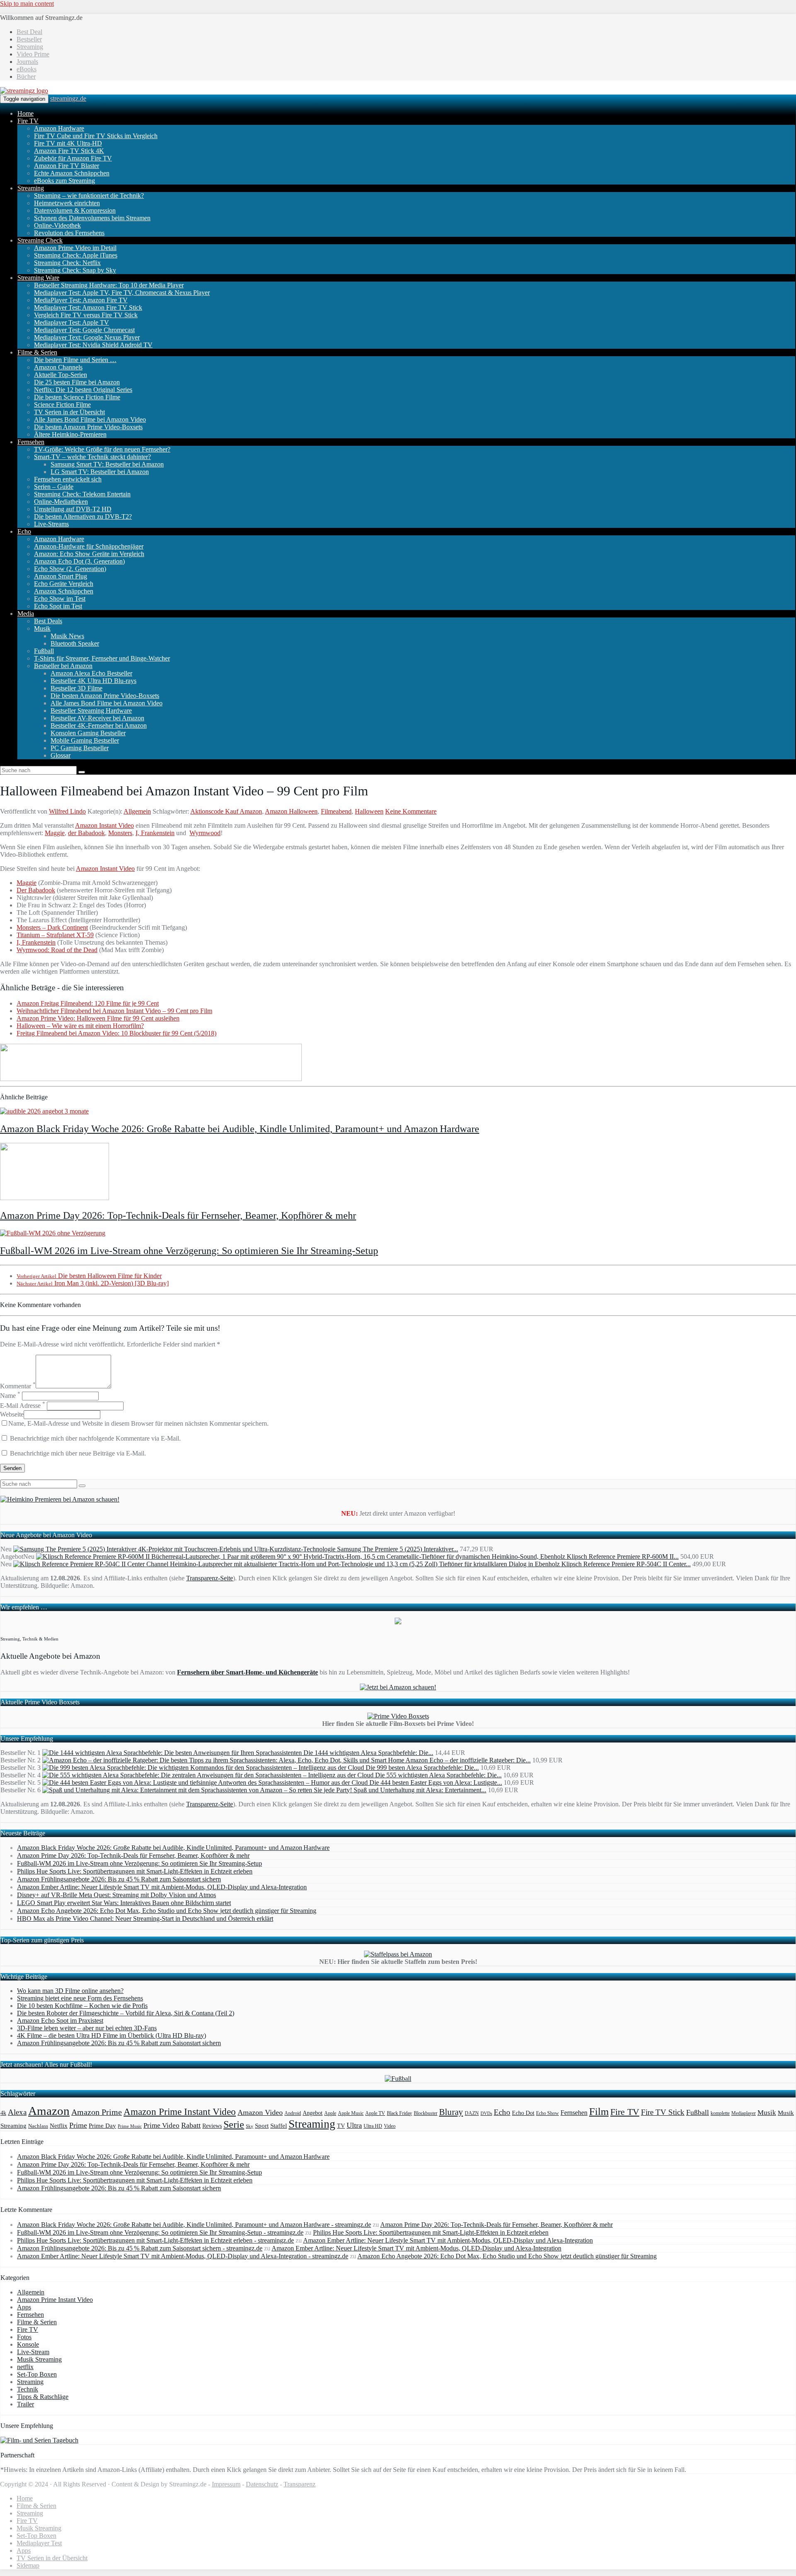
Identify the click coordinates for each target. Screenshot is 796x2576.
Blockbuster (426, 2113)
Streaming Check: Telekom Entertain (82, 494)
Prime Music (130, 2126)
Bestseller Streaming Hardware (91, 711)
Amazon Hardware (59, 128)
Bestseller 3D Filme (76, 688)
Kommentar (18, 1386)
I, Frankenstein (155, 833)
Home (25, 113)
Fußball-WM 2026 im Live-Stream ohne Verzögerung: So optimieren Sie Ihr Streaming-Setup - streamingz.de (160, 2232)
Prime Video (161, 2125)
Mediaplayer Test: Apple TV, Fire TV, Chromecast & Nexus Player (122, 293)
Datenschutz (262, 2484)
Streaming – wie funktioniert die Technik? (89, 196)
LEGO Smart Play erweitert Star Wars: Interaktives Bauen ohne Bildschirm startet (124, 1903)
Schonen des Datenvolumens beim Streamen (92, 218)
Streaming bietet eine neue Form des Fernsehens (80, 1998)
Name (10, 1396)
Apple (330, 2113)
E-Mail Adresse (23, 1406)
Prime (78, 2125)
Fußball (44, 651)
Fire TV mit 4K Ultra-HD (68, 143)
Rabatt (191, 2125)
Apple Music (351, 2113)
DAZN (472, 2113)
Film (599, 2111)
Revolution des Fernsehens (69, 233)
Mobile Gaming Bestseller (85, 740)
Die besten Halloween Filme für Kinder (89, 1276)
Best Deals (48, 621)
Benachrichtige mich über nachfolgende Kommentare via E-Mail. (95, 1438)
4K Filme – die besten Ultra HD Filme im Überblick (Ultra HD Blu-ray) (112, 2035)
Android (293, 2113)
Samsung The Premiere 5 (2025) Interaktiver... (398, 1549)
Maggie (55, 833)
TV (341, 2126)
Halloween (369, 811)
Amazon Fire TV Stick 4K (69, 151)
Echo (24, 531)
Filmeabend (336, 811)
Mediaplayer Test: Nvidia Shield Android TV (93, 345)
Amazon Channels (58, 367)
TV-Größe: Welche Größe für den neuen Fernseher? (102, 449)
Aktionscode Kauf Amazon (226, 811)
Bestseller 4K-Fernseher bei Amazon (99, 725)
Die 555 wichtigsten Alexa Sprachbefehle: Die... (438, 1775)
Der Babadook (36, 890)
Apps (24, 2307)
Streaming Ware (38, 278)
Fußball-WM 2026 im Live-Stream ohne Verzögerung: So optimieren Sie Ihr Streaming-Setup (189, 1251)
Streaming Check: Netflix (67, 263)
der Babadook (86, 833)
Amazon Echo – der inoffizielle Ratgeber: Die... (468, 1760)
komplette (720, 2113)
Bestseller (29, 39)
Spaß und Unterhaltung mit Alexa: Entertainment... (420, 1790)
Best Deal (29, 32)
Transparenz (300, 2484)
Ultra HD (373, 2126)
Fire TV (28, 121)
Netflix (59, 2126)
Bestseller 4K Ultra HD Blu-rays (93, 681)
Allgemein (137, 811)
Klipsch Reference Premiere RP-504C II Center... (626, 1564)
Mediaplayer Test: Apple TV (72, 322)
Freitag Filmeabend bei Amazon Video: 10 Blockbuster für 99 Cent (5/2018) (116, 1033)
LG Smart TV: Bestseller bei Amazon (100, 472)
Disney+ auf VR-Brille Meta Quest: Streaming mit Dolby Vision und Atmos (116, 1895)
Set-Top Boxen (37, 2374)
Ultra (354, 2125)
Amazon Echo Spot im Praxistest (60, 2021)
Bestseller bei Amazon (63, 666)
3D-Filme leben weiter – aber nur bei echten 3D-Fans (87, 2028)
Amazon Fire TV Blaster (67, 166)
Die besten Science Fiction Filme (77, 397)
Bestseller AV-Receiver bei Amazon (97, 718)
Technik (28, 2389)
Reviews (212, 2126)
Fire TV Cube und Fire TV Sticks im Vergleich (96, 136)
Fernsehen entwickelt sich (68, 479)
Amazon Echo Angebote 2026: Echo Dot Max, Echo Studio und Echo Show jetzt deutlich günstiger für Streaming (167, 1911)
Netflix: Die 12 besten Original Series (83, 390)
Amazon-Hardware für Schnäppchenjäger (89, 546)
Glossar (61, 755)
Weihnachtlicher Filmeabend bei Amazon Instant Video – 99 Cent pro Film (114, 1011)
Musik (42, 628)
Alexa (17, 2112)
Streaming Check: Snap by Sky (75, 270)
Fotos (24, 2337)
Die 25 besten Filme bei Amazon (77, 382)
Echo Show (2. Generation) (70, 569)
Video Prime (33, 54)
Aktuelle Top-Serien (61, 375)
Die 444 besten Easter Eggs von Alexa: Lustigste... (436, 1783)
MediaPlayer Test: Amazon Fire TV (81, 300)
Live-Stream (33, 2352)
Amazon (49, 2111)
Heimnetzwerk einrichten (67, 203)
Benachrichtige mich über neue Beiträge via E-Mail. (78, 1453)
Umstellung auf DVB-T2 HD (73, 509)
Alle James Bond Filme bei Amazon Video (90, 419)
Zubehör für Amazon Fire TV (73, 158)
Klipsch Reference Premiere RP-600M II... (623, 1557)
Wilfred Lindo (67, 811)
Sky (250, 2126)
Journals (27, 62)
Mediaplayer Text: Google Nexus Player (87, 337)
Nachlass (38, 2126)
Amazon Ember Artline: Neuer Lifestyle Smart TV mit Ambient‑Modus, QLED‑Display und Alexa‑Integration (162, 1887)
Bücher (26, 77)
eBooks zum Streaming (64, 181)
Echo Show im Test (60, 599)
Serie (234, 2124)
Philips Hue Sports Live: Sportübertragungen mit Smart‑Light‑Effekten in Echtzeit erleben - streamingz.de (155, 2240)
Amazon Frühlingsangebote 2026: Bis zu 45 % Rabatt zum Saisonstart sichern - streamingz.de (140, 2248)
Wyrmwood (205, 833)
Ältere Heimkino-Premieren (70, 434)
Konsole (28, 2344)
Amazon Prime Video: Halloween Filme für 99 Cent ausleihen (98, 1018)
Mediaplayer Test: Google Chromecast (84, 330)
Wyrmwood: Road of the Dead (57, 950)
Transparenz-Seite (210, 1578)
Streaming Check (40, 240)
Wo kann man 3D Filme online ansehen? (70, 1991)
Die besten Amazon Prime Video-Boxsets (88, 427)
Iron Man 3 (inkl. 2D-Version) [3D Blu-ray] (93, 1283)
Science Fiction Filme (62, 405)
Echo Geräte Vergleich (64, 584)
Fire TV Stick (663, 2112)
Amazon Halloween (291, 811)
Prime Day (102, 2126)
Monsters (120, 833)
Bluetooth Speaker (75, 643)
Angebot (313, 2113)
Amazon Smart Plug (61, 576)
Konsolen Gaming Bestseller (88, 733)
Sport (262, 2125)
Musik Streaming (39, 2359)
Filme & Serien (37, 352)
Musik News (67, 636)
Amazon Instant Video (104, 825)
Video (390, 2126)
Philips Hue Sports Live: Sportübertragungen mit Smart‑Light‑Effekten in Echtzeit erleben (135, 1871)
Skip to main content (27, 4)
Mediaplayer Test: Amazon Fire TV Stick (88, 307)
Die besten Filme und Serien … (75, 360)
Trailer (25, 2404)
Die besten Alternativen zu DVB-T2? (83, 516)
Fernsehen (31, 442)
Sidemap (28, 2565)
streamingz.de (68, 98)
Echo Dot (523, 2113)
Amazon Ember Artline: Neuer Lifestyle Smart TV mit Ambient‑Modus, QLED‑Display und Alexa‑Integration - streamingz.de (183, 2256)
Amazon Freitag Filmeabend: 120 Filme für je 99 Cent (88, 1003)
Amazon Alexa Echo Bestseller (91, 673)
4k (3, 2113)
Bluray (451, 2112)
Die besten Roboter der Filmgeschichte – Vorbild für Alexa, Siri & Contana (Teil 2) (126, 2013)
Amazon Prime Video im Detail (75, 248)
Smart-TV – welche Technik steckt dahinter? (92, 457)
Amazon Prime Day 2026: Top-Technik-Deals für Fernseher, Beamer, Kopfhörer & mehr (178, 1215)
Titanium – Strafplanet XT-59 (55, 935)
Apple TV (375, 2113)
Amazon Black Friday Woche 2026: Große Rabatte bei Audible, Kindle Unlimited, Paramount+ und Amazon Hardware (240, 1129)
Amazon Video (260, 2112)
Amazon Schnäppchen (64, 591)
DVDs (486, 2113)
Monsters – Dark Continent (52, 927)
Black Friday (399, 2113)
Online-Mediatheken (61, 502)
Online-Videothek (57, 225)
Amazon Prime (97, 2112)
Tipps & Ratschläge (43, 2397)
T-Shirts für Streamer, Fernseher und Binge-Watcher (102, 658)
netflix (25, 2367)
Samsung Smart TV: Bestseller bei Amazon (107, 464)
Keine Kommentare (411, 811)
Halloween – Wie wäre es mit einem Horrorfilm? (80, 1026)
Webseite (12, 1414)
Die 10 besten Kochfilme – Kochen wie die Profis (82, 2006)
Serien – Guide (54, 487)
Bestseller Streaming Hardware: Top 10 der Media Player (109, 285)
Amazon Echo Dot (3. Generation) (79, 561)
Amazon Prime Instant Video (180, 2112)
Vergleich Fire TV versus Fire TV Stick (86, 315)
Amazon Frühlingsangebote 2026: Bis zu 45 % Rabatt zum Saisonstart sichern (119, 1879)
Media (26, 614)
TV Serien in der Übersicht (69, 412)
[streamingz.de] (24, 91)
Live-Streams (51, 524)
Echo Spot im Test (58, 606)
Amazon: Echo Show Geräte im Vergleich (89, 554)
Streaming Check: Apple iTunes (76, 255)
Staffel (279, 2126)
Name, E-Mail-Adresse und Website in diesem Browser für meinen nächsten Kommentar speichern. (138, 1423)
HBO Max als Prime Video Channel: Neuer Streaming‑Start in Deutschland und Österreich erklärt (145, 1919)
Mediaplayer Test (39, 2543)
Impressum (226, 2484)
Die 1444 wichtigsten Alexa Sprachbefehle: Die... (368, 1753)
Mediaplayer (744, 2113)
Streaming (30, 47)
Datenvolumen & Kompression (75, 210)
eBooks (27, 69)
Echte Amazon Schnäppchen (72, 173)
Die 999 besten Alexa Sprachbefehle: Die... (422, 1768)
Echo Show (547, 2113)
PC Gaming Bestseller (80, 748)
